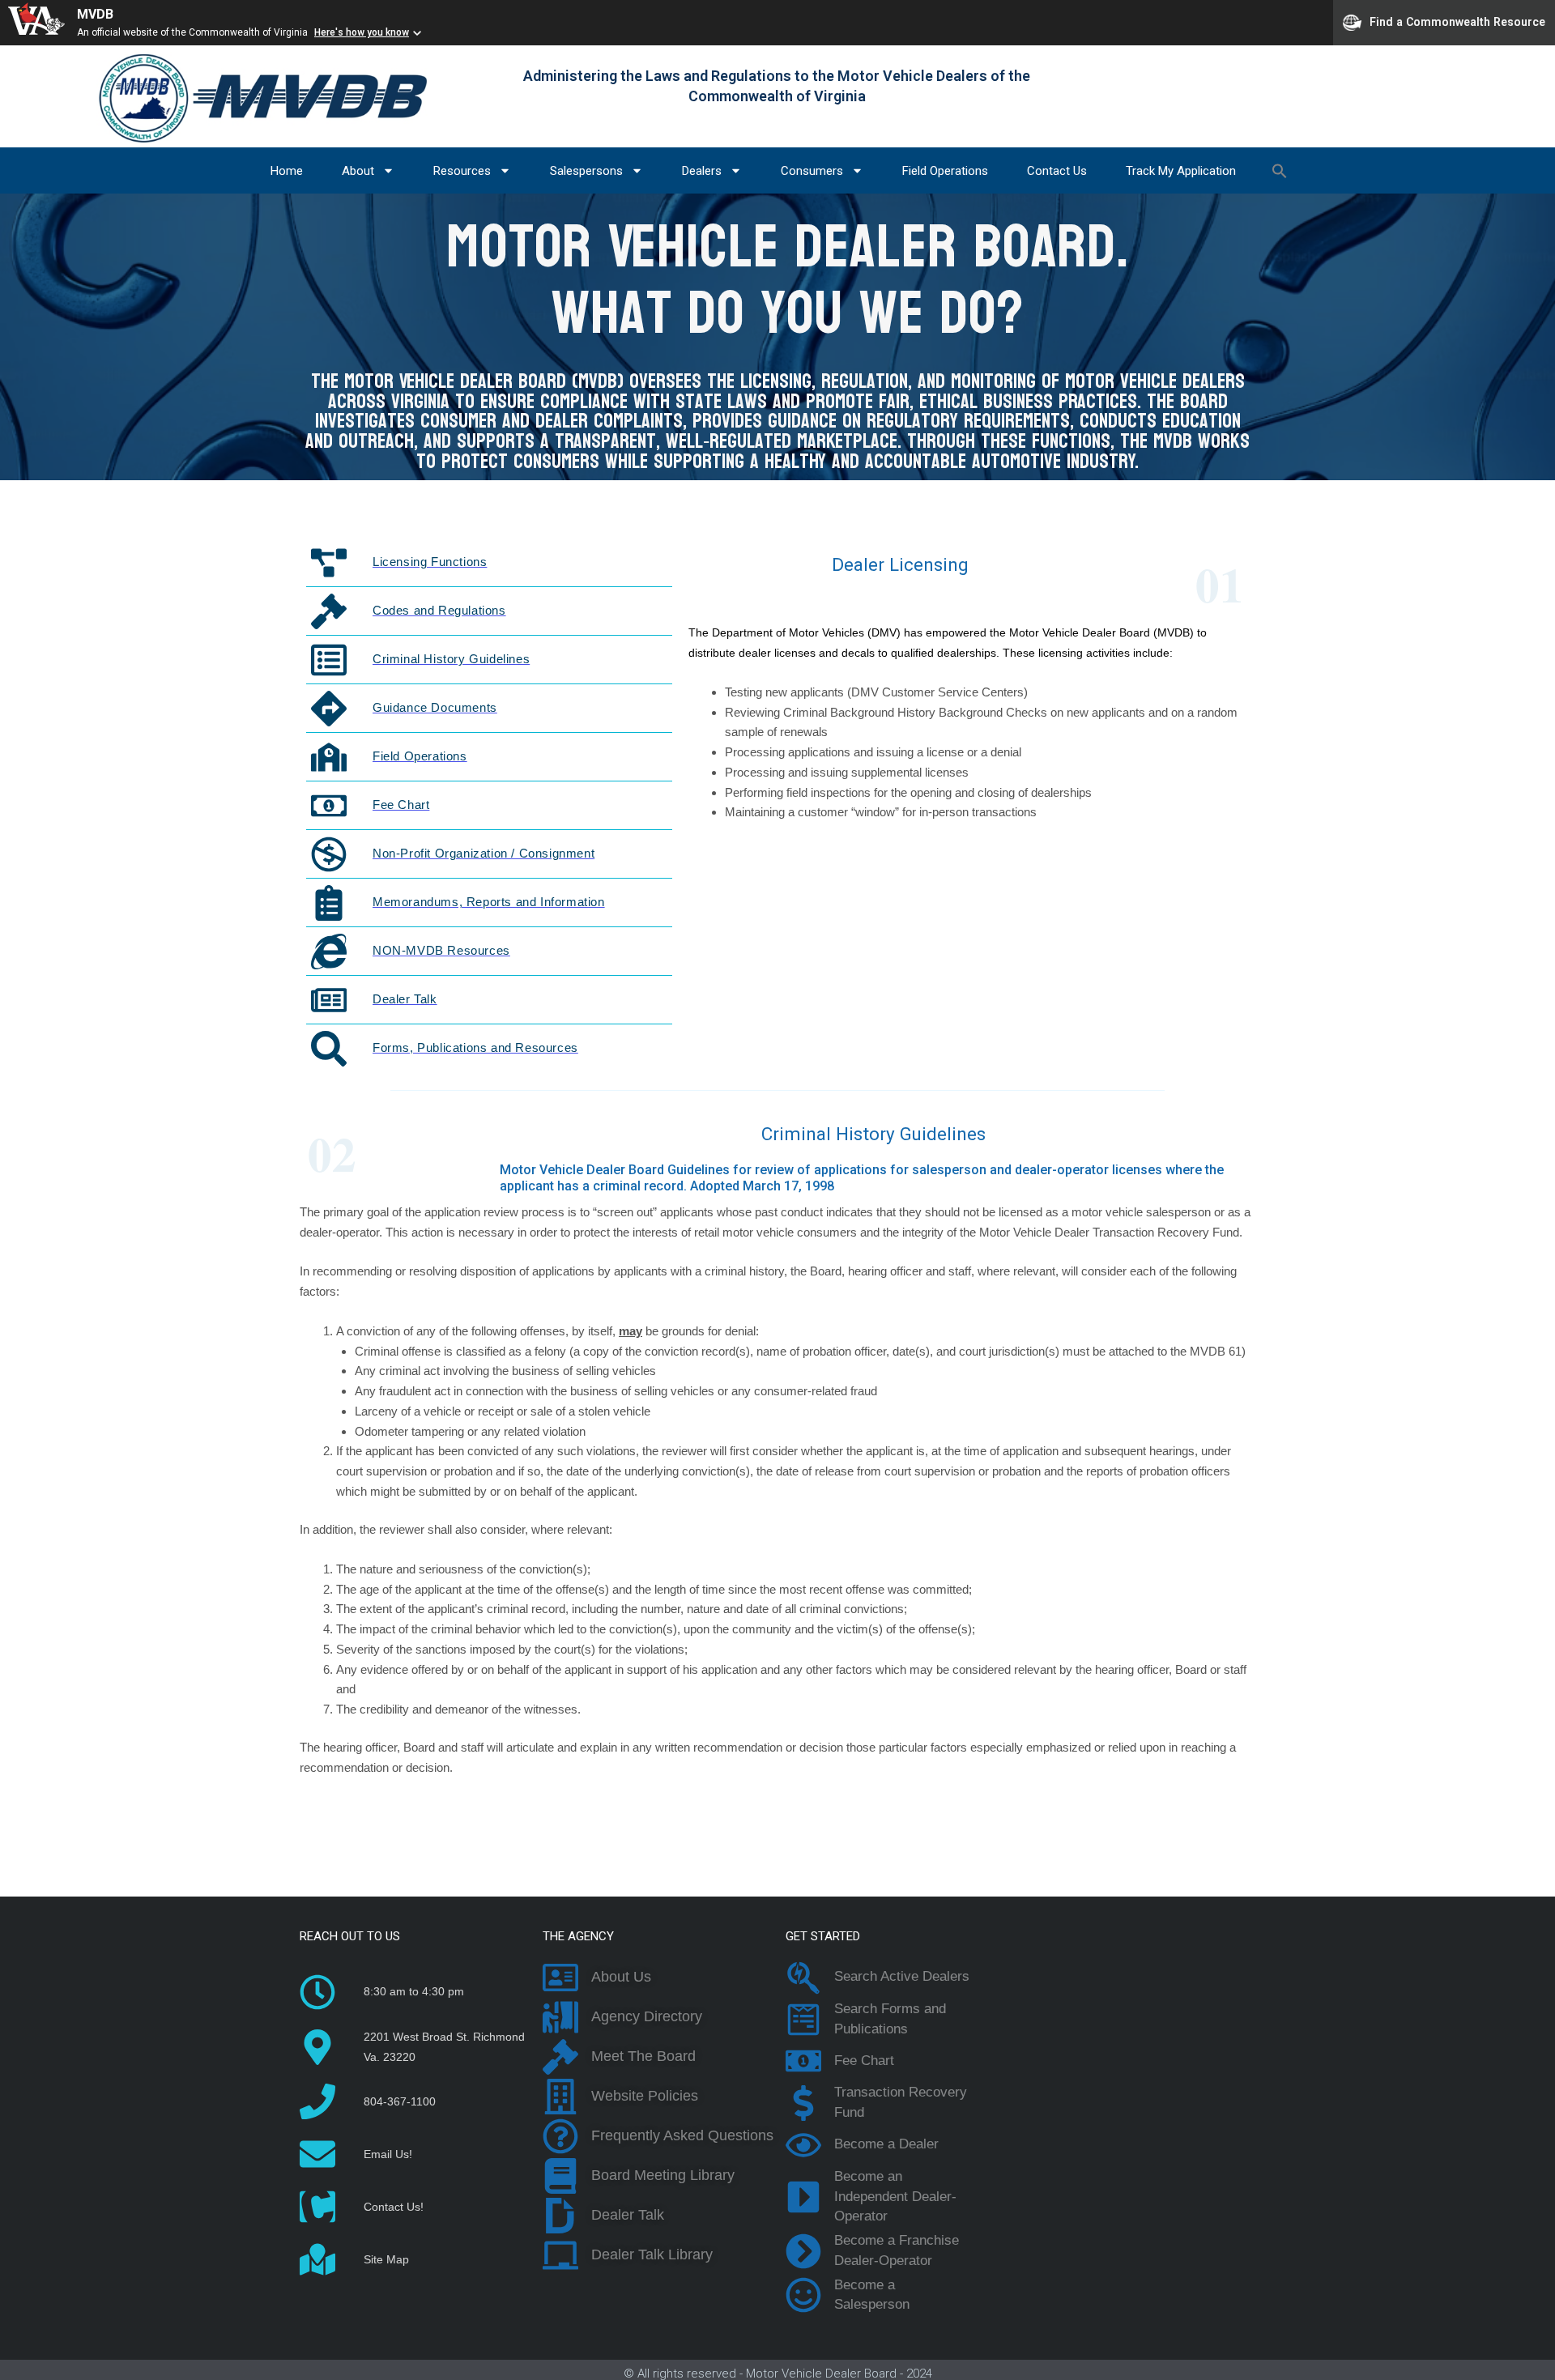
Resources (462, 171)
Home (287, 171)
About (358, 171)
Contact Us (1057, 171)
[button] (1280, 171)
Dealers (702, 171)
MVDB (95, 14)
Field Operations (945, 171)
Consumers (812, 171)
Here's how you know (362, 32)
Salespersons (586, 171)
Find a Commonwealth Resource (1457, 21)
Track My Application (1181, 171)
